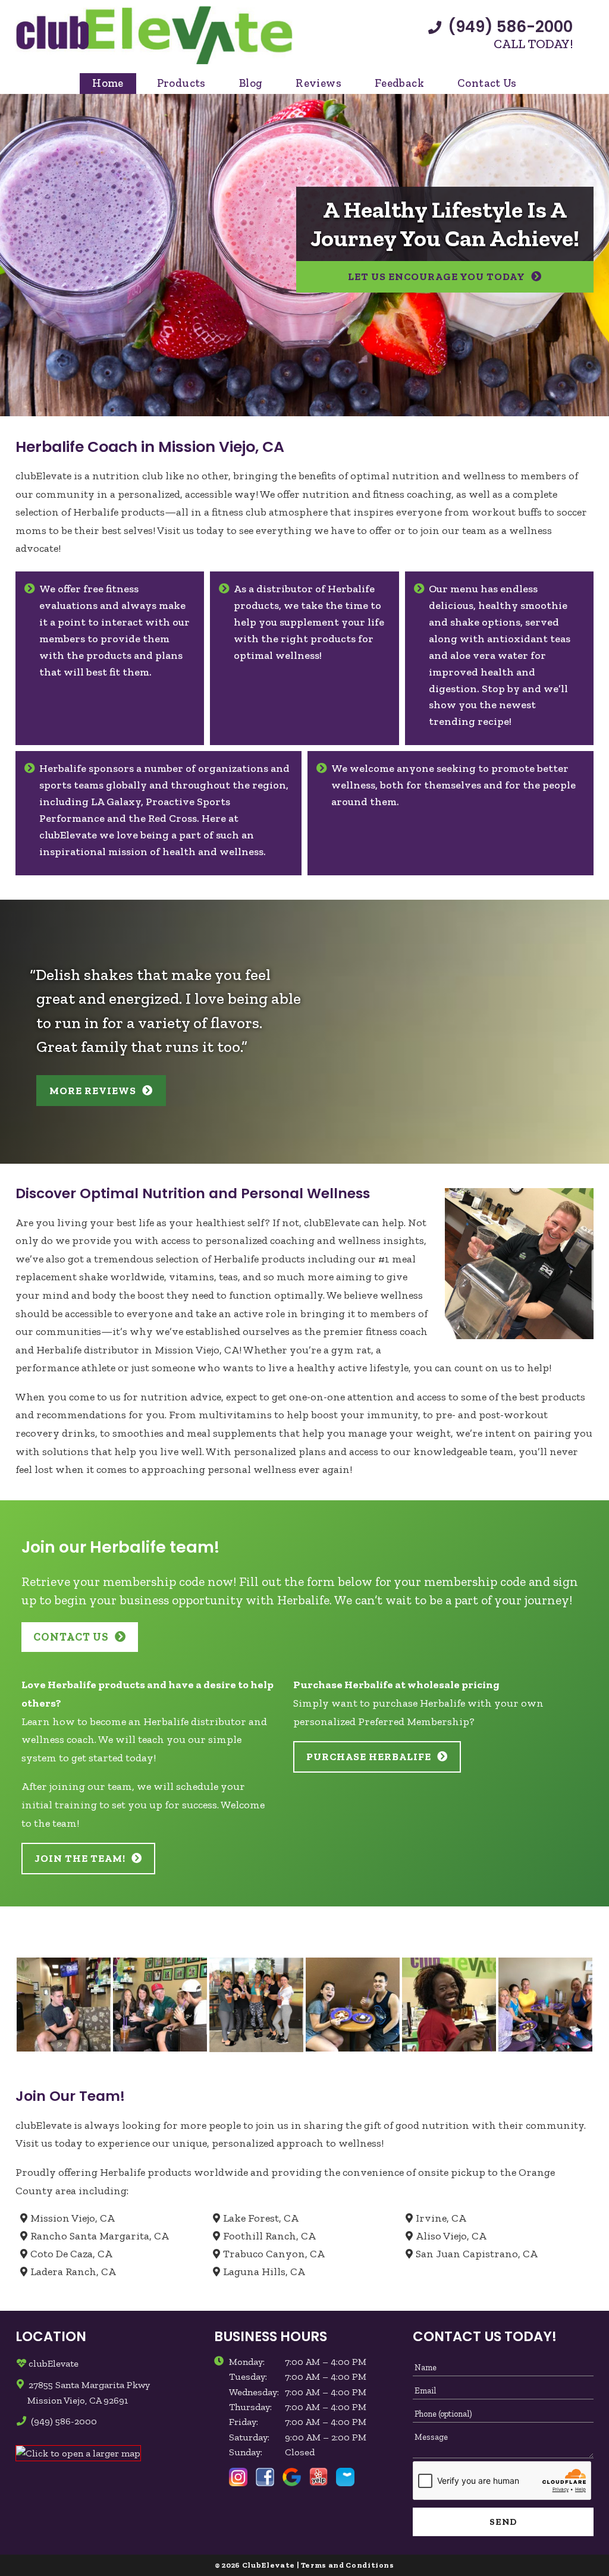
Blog (251, 83)
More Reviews (93, 1091)
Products (181, 83)
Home (108, 83)
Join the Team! (80, 1858)
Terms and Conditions (348, 2565)
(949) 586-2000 (508, 27)
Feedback (399, 83)
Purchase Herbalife (369, 1757)
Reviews (318, 83)
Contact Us (487, 83)
